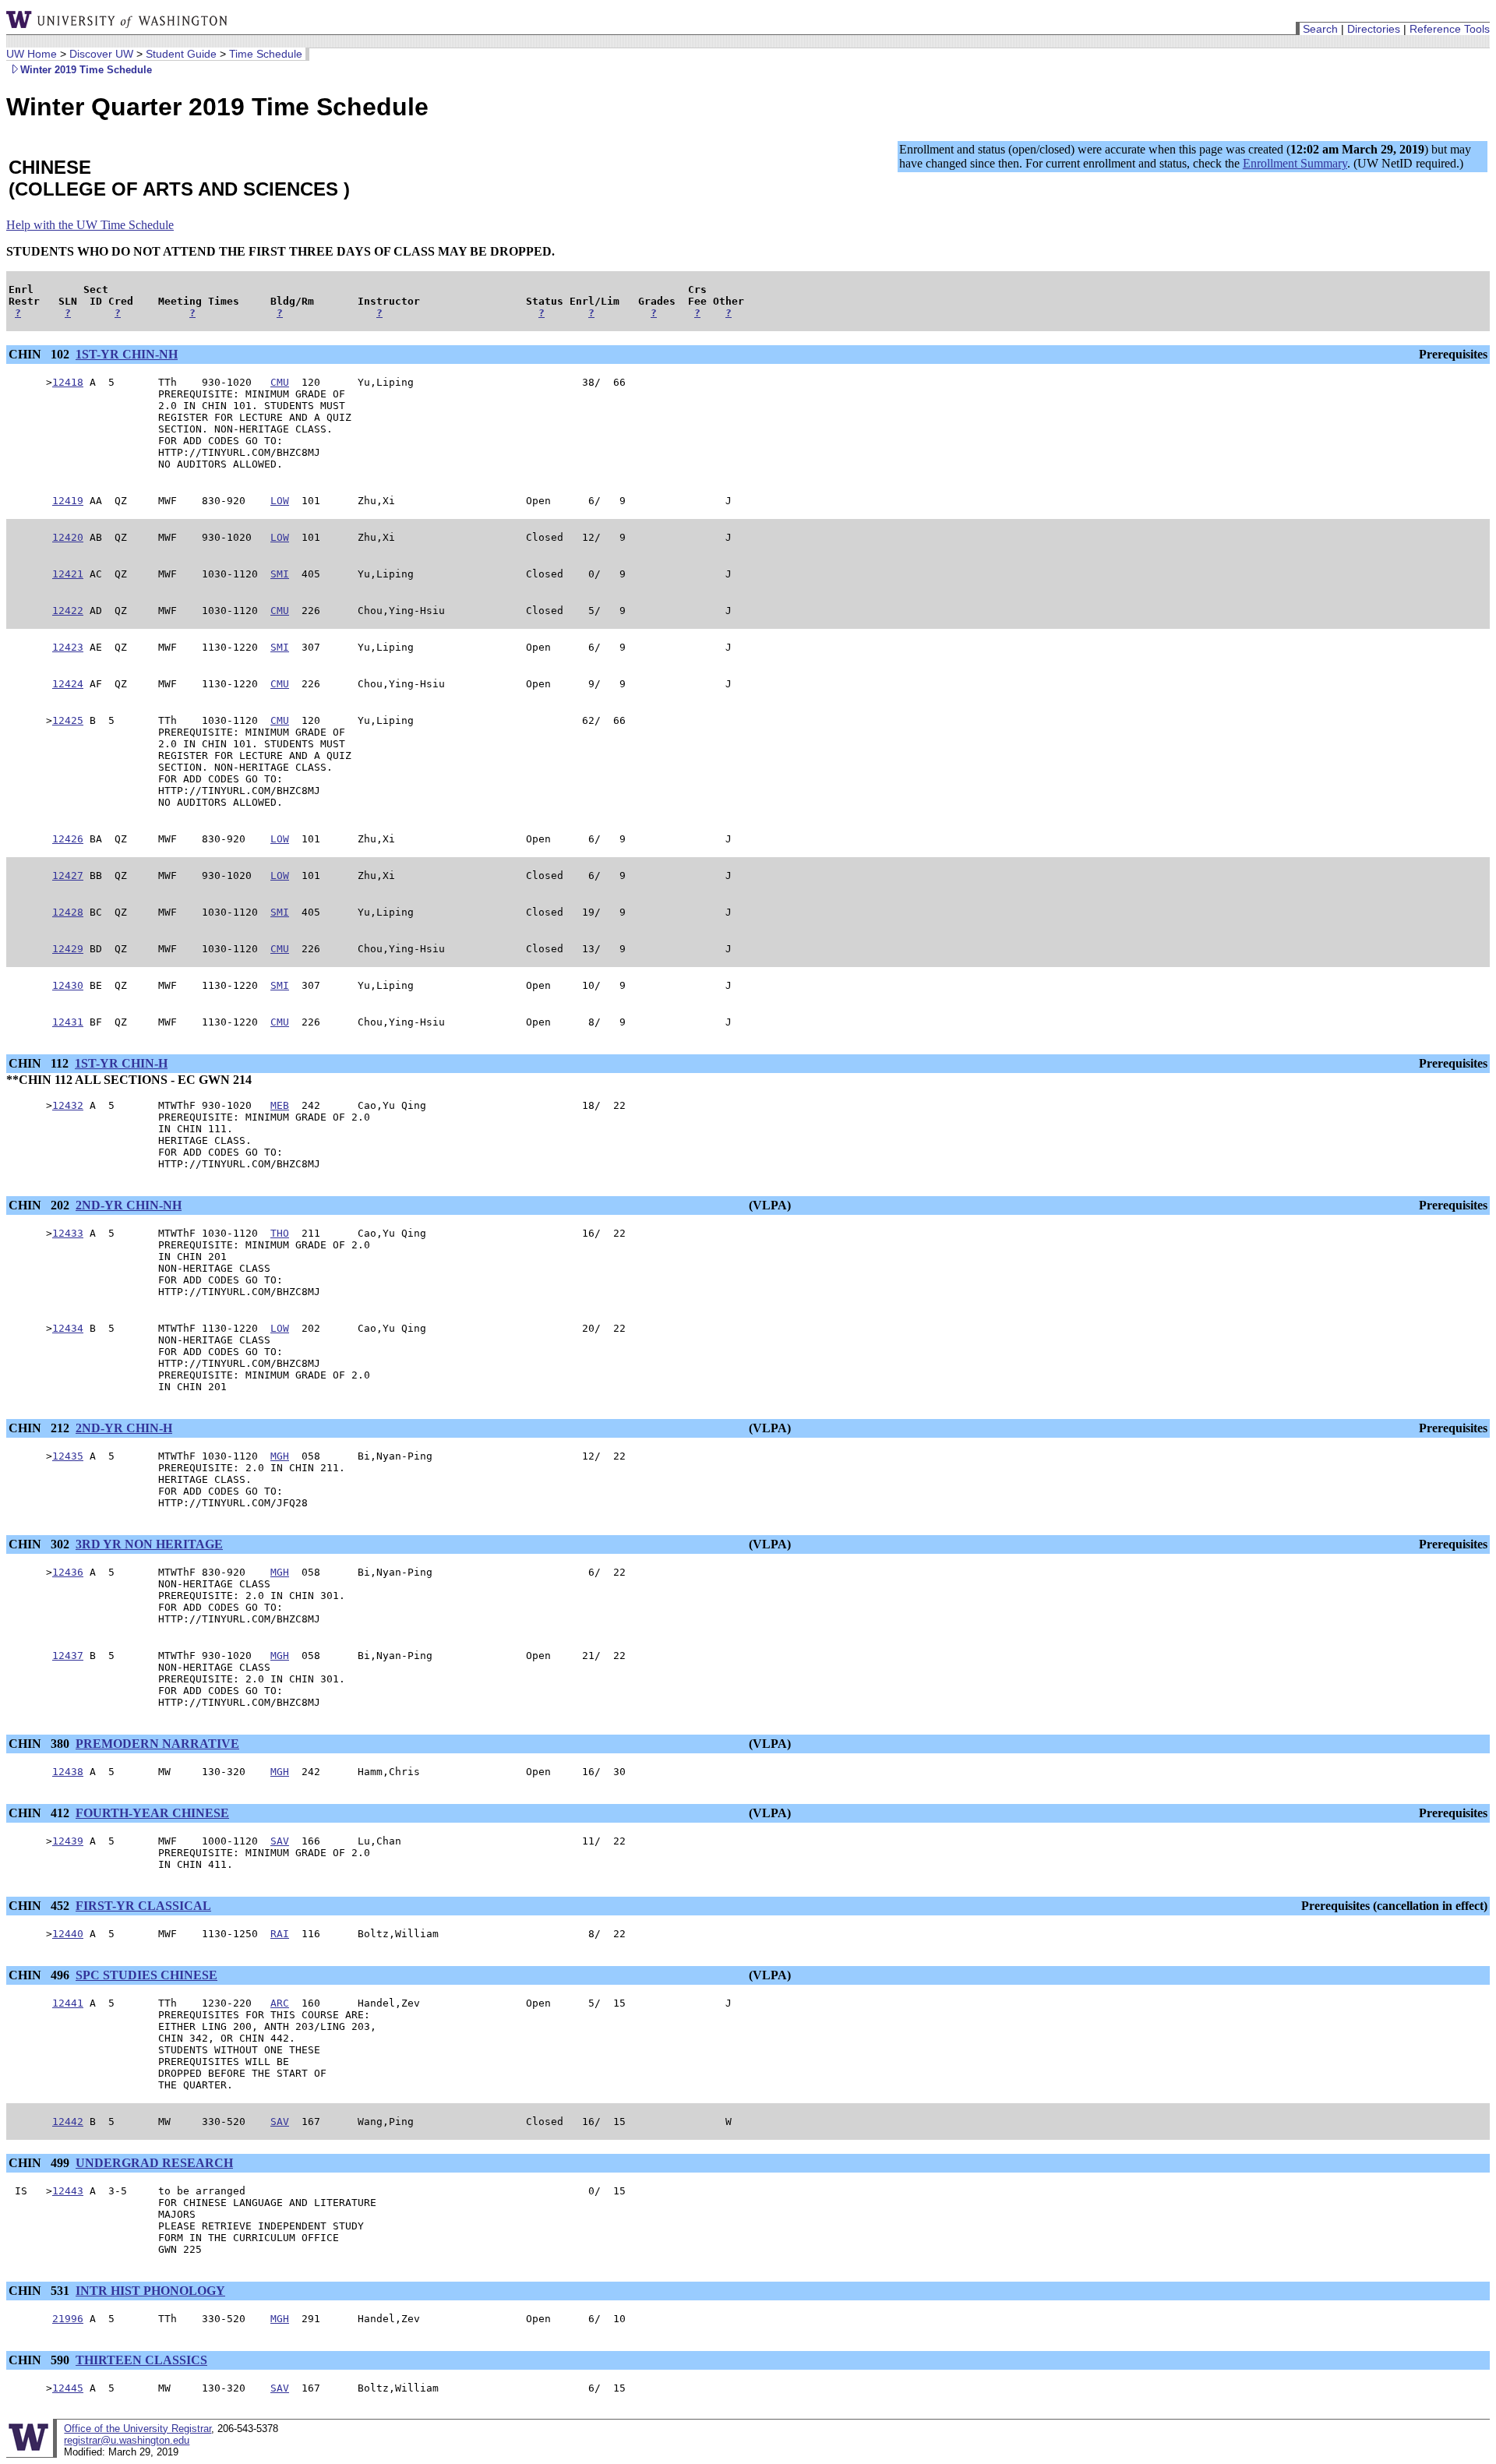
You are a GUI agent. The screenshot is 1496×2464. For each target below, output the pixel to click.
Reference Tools (1450, 29)
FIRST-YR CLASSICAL (143, 1906)
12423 (68, 647)
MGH (280, 1456)
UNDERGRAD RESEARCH (154, 2163)
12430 (68, 985)
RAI (280, 1934)
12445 (68, 2388)
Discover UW (101, 54)
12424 (68, 684)
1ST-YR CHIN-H (121, 1063)
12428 (68, 912)
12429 (68, 949)
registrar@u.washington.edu (127, 2440)
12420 (68, 537)
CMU (280, 382)
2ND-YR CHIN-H (124, 1428)
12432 (68, 1105)
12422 (68, 611)
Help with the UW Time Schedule (90, 225)
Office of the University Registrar (138, 2429)
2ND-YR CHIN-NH (129, 1205)
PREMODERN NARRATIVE (157, 1744)
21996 (68, 2319)
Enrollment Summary (1295, 163)
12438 (68, 1772)
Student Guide (181, 54)
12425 (68, 720)
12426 (68, 839)
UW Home (32, 54)
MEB (280, 1105)
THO (280, 1233)
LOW (280, 501)
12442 (68, 2122)
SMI (280, 574)
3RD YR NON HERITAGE (149, 1544)
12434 (68, 1328)
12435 (68, 1456)
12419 (68, 501)
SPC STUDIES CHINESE (146, 1975)
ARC (280, 2003)
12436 (68, 1572)
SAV (280, 1841)
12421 (68, 574)
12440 (68, 1934)
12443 (68, 2191)
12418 (68, 382)
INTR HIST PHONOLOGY (150, 2291)
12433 (68, 1233)
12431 (68, 1022)
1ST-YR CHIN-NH (127, 354)
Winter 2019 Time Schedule (86, 70)
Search (1320, 29)
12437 (68, 1656)
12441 (68, 2003)
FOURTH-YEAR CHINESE (152, 1813)
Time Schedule (266, 54)
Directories (1374, 29)
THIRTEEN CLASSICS (141, 2360)
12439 (68, 1841)
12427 (68, 875)
